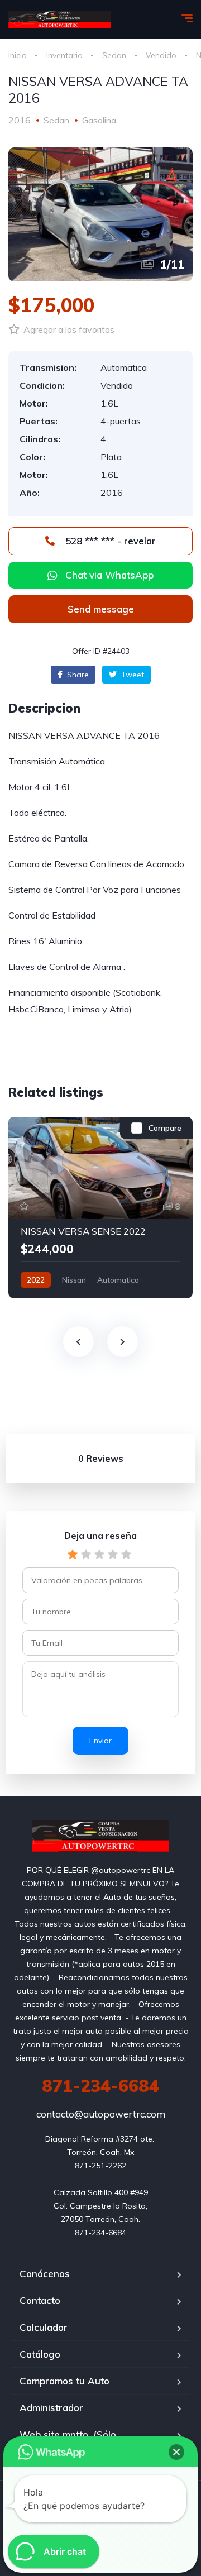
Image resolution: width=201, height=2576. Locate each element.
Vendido (161, 55)
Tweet (131, 675)
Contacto (40, 2300)
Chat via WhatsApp (109, 575)
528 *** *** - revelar (109, 541)
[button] (100, 609)
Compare (165, 1128)
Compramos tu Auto (64, 2381)
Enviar (100, 1741)
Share (77, 675)
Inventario (64, 55)
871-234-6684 (100, 2086)
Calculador (44, 2327)
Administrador (51, 2408)
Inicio (18, 55)
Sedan (114, 55)
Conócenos (45, 2274)
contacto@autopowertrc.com (101, 2114)
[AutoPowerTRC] (60, 20)
